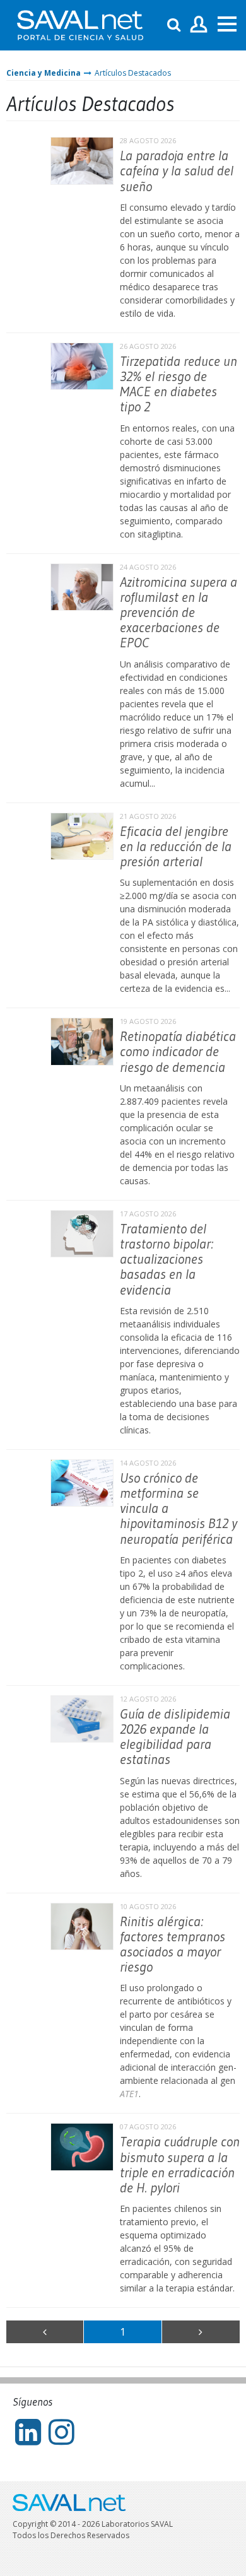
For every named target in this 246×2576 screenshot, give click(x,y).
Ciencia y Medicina (44, 73)
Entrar (199, 25)
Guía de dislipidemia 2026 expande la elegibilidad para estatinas (175, 1737)
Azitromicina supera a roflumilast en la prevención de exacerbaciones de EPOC (179, 613)
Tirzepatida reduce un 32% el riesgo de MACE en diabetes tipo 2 (179, 384)
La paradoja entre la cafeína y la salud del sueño (177, 171)
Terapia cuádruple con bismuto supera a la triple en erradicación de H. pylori (180, 2165)
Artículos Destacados (133, 73)
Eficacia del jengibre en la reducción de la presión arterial (176, 846)
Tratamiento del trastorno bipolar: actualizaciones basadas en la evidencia (167, 1259)
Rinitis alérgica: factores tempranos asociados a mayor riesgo (173, 1944)
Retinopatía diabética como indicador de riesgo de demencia (178, 1051)
